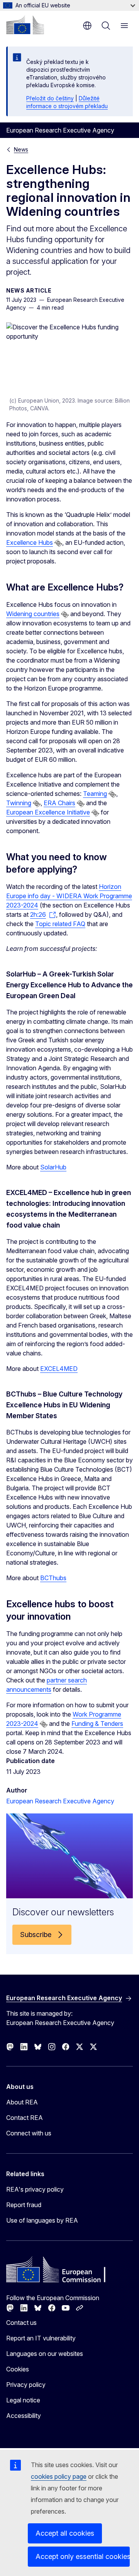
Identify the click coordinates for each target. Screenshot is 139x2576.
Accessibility (24, 2416)
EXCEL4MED (59, 1369)
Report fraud (24, 2205)
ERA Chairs (59, 803)
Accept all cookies (65, 2533)
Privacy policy (26, 2385)
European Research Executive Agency (60, 1801)
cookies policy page (59, 2476)
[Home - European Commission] (25, 25)
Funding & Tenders (97, 1724)
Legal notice (23, 2400)
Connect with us (29, 2133)
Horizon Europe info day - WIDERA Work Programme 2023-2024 (69, 896)
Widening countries (33, 614)
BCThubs (53, 1578)
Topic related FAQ (60, 924)
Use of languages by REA (42, 2220)
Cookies (18, 2369)
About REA (22, 2102)
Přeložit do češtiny (50, 98)
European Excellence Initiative (48, 812)
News (21, 149)
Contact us (21, 2323)
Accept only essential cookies (83, 2556)
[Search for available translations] (58, 543)
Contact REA (25, 2118)
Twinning (19, 803)
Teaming (95, 794)
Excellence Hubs (30, 542)
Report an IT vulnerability (41, 2338)
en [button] (87, 26)
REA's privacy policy (35, 2189)
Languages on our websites (45, 2354)
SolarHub (53, 1167)
